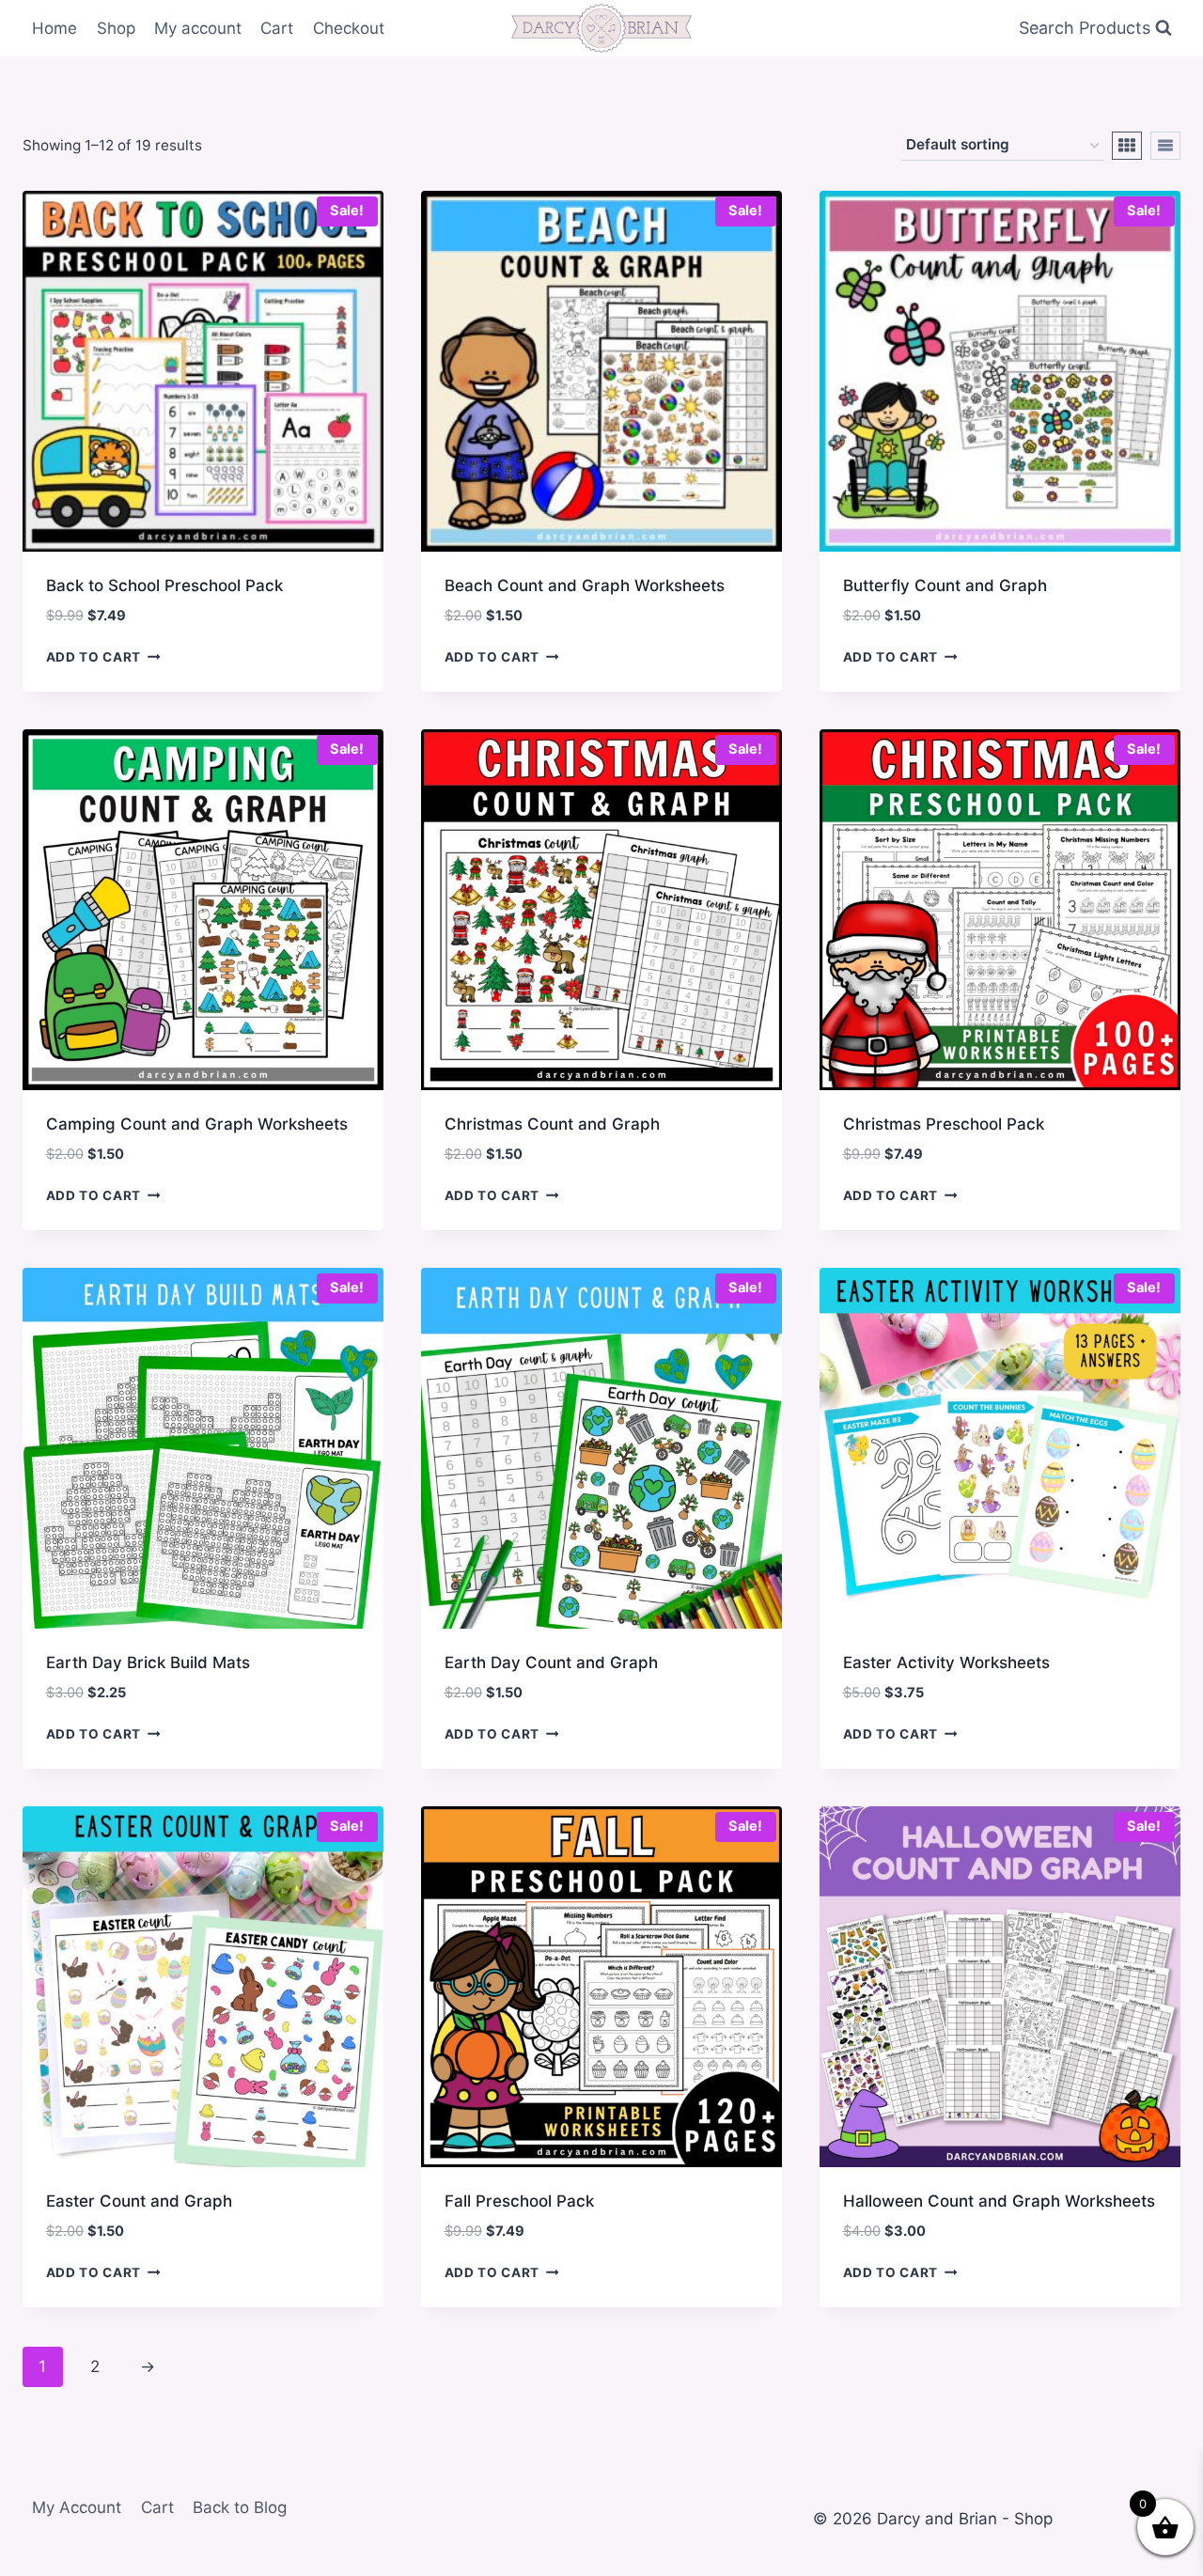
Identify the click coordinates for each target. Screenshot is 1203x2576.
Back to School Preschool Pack (164, 585)
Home (55, 28)
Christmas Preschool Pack (944, 1124)
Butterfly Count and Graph (945, 585)
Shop (116, 28)
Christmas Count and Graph (552, 1124)
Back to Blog (240, 2507)
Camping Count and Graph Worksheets (197, 1124)
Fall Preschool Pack (519, 2201)
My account (198, 28)
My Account (77, 2507)
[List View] (1165, 146)
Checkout (349, 28)
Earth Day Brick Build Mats (148, 1663)
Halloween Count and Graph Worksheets (999, 2201)
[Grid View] (1127, 146)
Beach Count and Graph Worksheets (585, 585)
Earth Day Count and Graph (551, 1663)
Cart (277, 28)
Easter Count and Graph (139, 2201)
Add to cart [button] (94, 657)
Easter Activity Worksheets (946, 1663)
